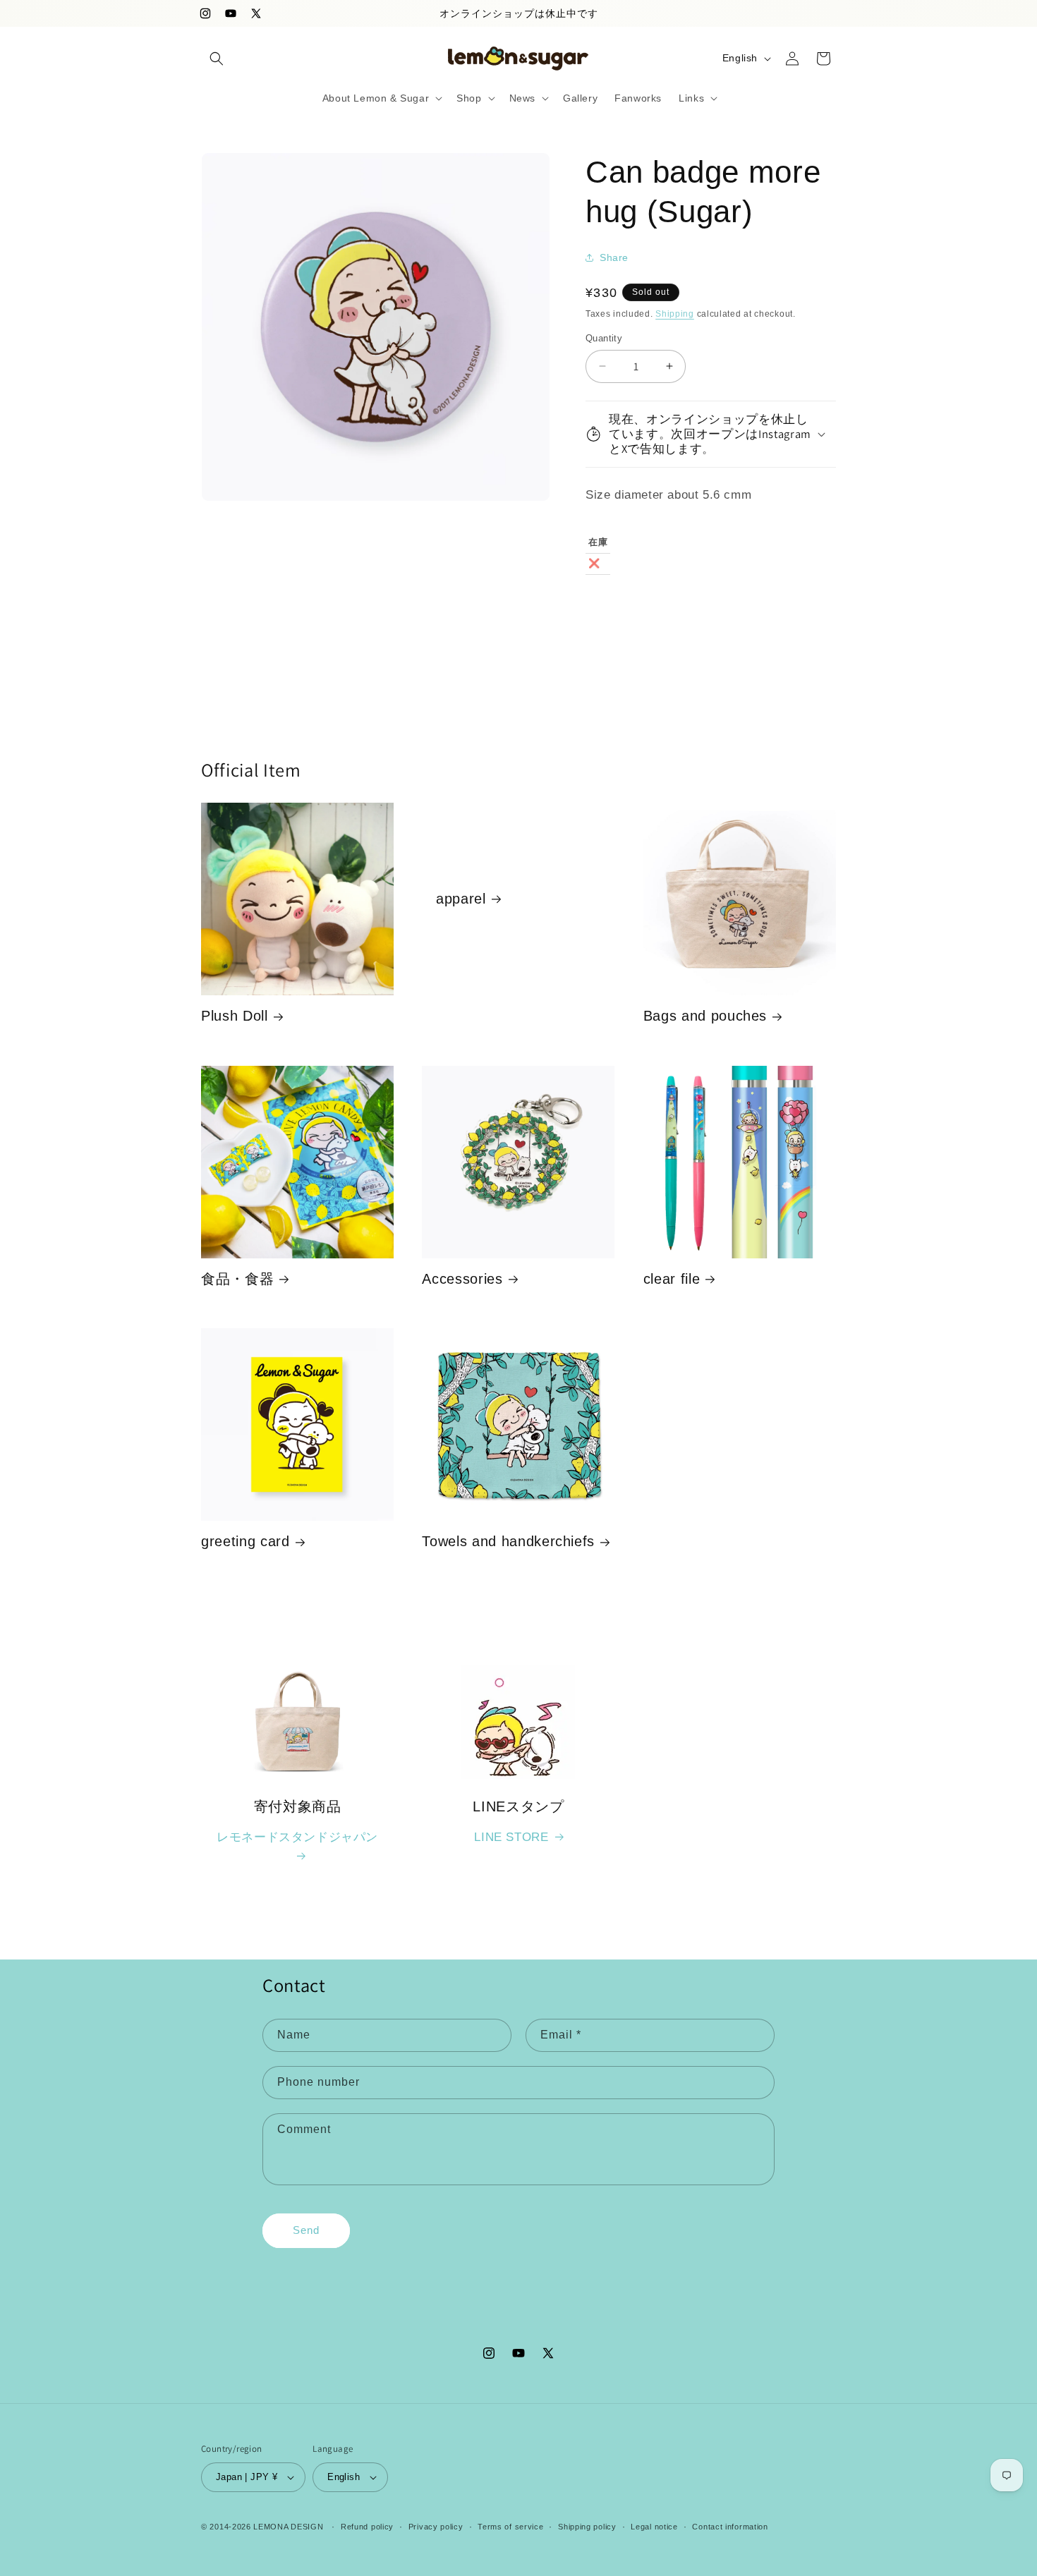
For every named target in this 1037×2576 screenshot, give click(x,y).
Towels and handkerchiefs (508, 1541)
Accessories (462, 1279)
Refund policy (367, 2527)
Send (306, 2230)
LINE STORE (511, 1837)
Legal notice (654, 2527)
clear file (672, 1279)
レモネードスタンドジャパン (297, 1837)
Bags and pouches (705, 1016)
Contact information (730, 2527)
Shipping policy (587, 2527)
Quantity (604, 338)
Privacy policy (436, 2527)
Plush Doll (235, 1016)
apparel (461, 899)
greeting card (245, 1541)
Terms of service (510, 2527)
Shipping (675, 314)
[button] (217, 59)
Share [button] (614, 257)
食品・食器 (237, 1279)
